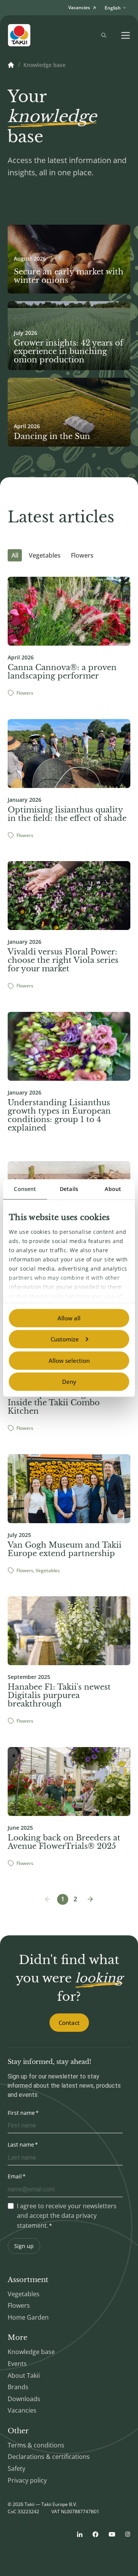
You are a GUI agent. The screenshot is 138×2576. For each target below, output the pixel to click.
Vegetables (45, 555)
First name (21, 2113)
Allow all (69, 1318)
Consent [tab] (25, 1189)
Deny (69, 1382)
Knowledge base (31, 2352)
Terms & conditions (36, 2445)
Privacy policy (27, 2480)
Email (15, 2176)
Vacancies (22, 2410)
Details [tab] (69, 1189)
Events (17, 2364)
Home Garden (28, 2317)
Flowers (82, 555)
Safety (16, 2468)
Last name (21, 2144)
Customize (65, 1339)
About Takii (24, 2375)
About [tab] (113, 1189)
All (15, 555)
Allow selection (69, 1361)
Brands (18, 2387)
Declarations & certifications (49, 2457)
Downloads (24, 2399)
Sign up (24, 2246)
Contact (69, 2023)
